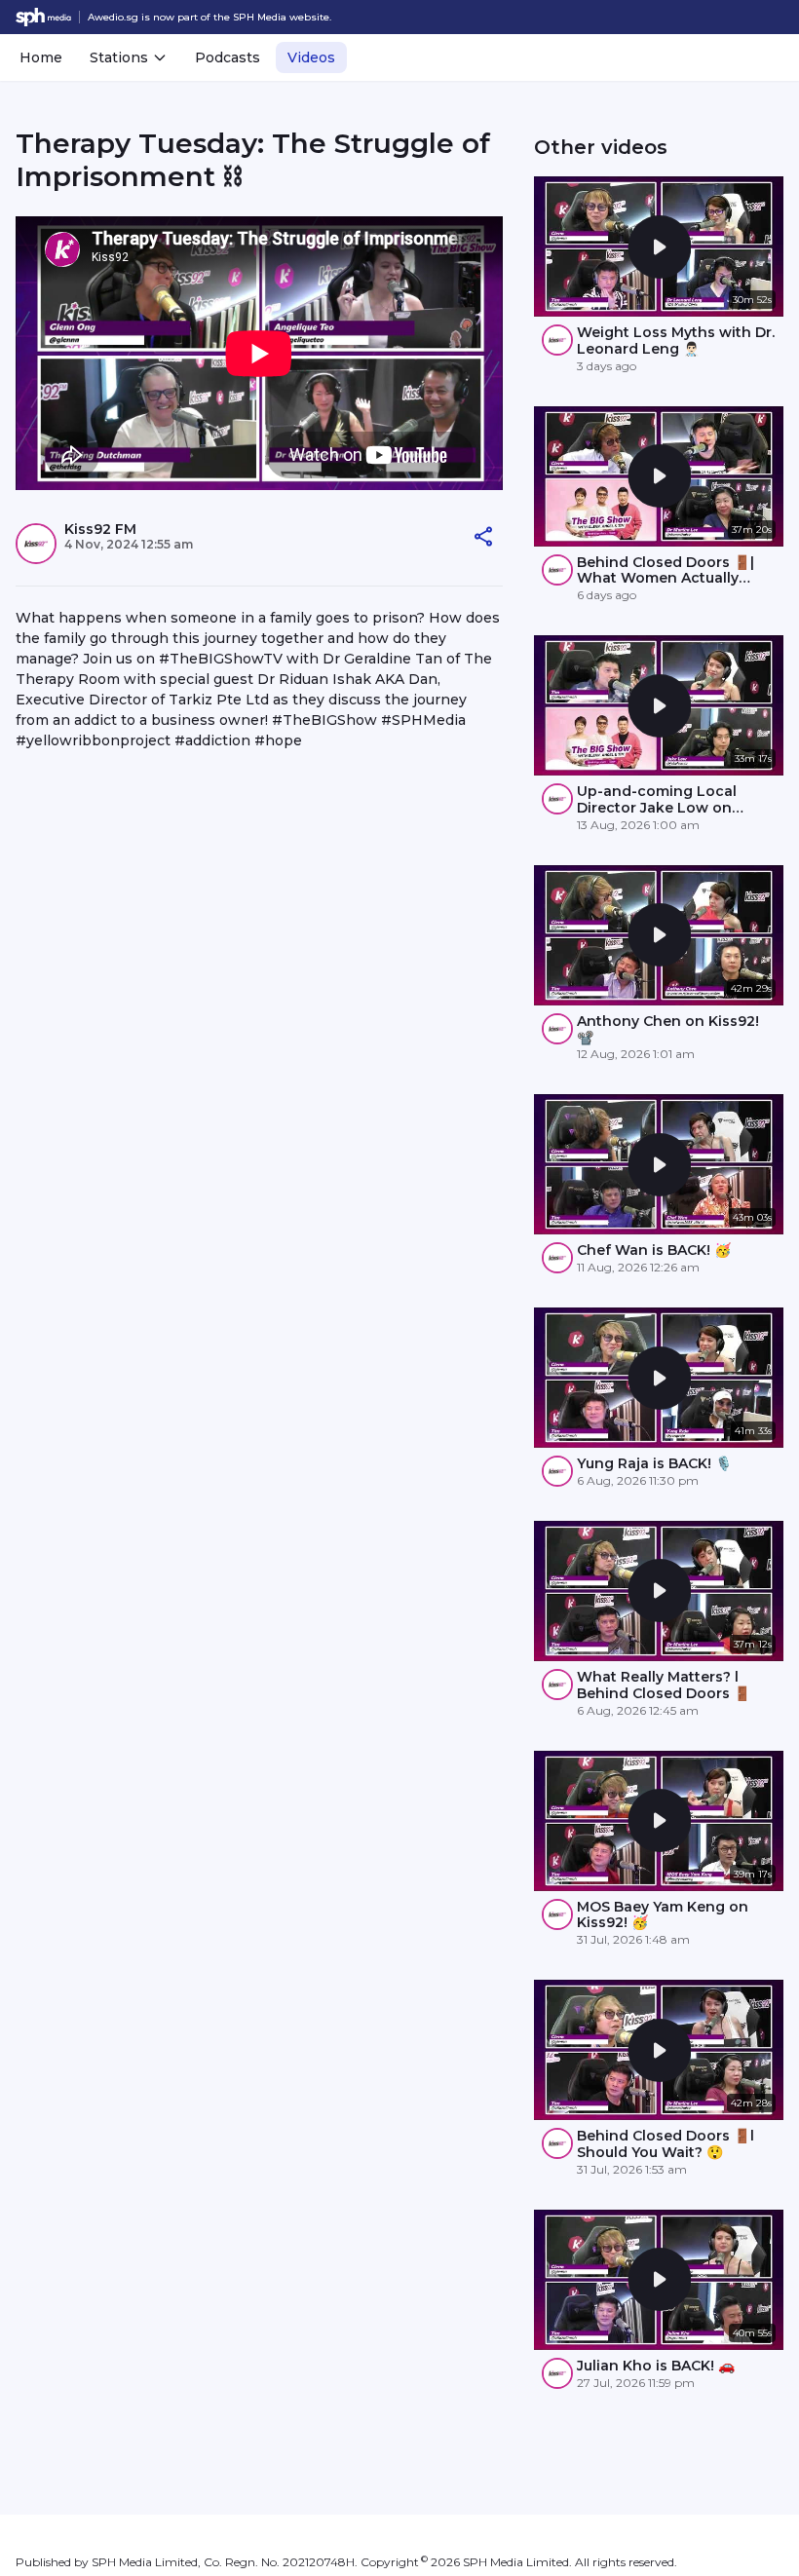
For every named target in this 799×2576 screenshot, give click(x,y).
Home (41, 57)
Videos (311, 57)
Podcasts (228, 57)
